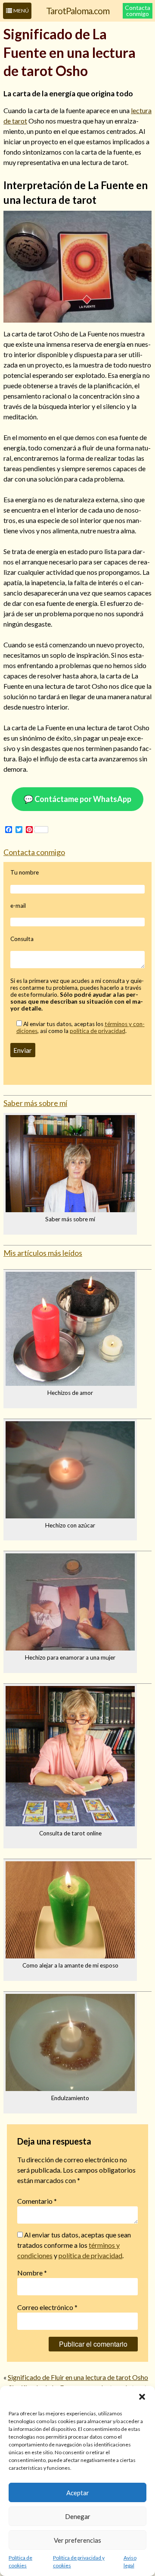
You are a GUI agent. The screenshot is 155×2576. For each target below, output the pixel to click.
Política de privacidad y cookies (79, 2562)
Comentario (37, 2201)
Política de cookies (20, 2562)
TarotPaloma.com (78, 11)
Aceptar (78, 2493)
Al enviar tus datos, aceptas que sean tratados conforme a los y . (74, 2245)
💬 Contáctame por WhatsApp (77, 799)
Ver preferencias (77, 2540)
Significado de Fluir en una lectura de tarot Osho (78, 2377)
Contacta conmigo (138, 11)
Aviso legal (130, 2562)
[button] (142, 2397)
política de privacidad (98, 1031)
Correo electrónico (47, 2307)
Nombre (32, 2273)
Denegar (78, 2516)
